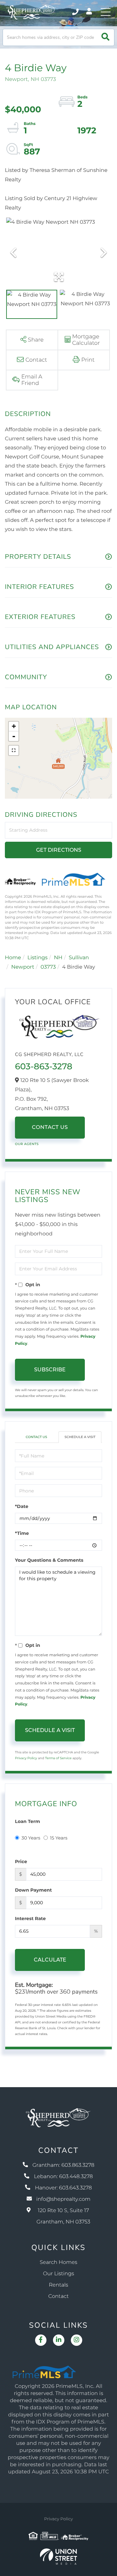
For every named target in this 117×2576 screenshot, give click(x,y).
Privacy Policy (26, 1758)
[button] (105, 37)
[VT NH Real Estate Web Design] (58, 2557)
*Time (22, 1533)
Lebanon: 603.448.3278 (63, 2177)
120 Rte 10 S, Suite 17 (63, 2216)
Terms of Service (58, 1758)
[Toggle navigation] (106, 12)
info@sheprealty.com (64, 2199)
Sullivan (79, 958)
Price (21, 1862)
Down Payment (33, 1890)
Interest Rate (30, 1918)
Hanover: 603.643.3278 (63, 2188)
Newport (23, 967)
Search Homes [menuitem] (58, 2262)
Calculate (50, 1960)
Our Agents (27, 1144)
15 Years (59, 1838)
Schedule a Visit (80, 1437)
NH (58, 958)
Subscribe (50, 1370)
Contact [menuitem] (59, 2296)
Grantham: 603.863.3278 (64, 2165)
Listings (37, 958)
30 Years (31, 1838)
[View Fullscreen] (14, 750)
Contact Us (50, 1127)
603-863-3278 (44, 1066)
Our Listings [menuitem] (58, 2274)
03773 (48, 967)
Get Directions (59, 850)
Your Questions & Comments (49, 1560)
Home (13, 958)
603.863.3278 (76, 12)
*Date (22, 1506)
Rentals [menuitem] (58, 2285)
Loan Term (27, 1821)
